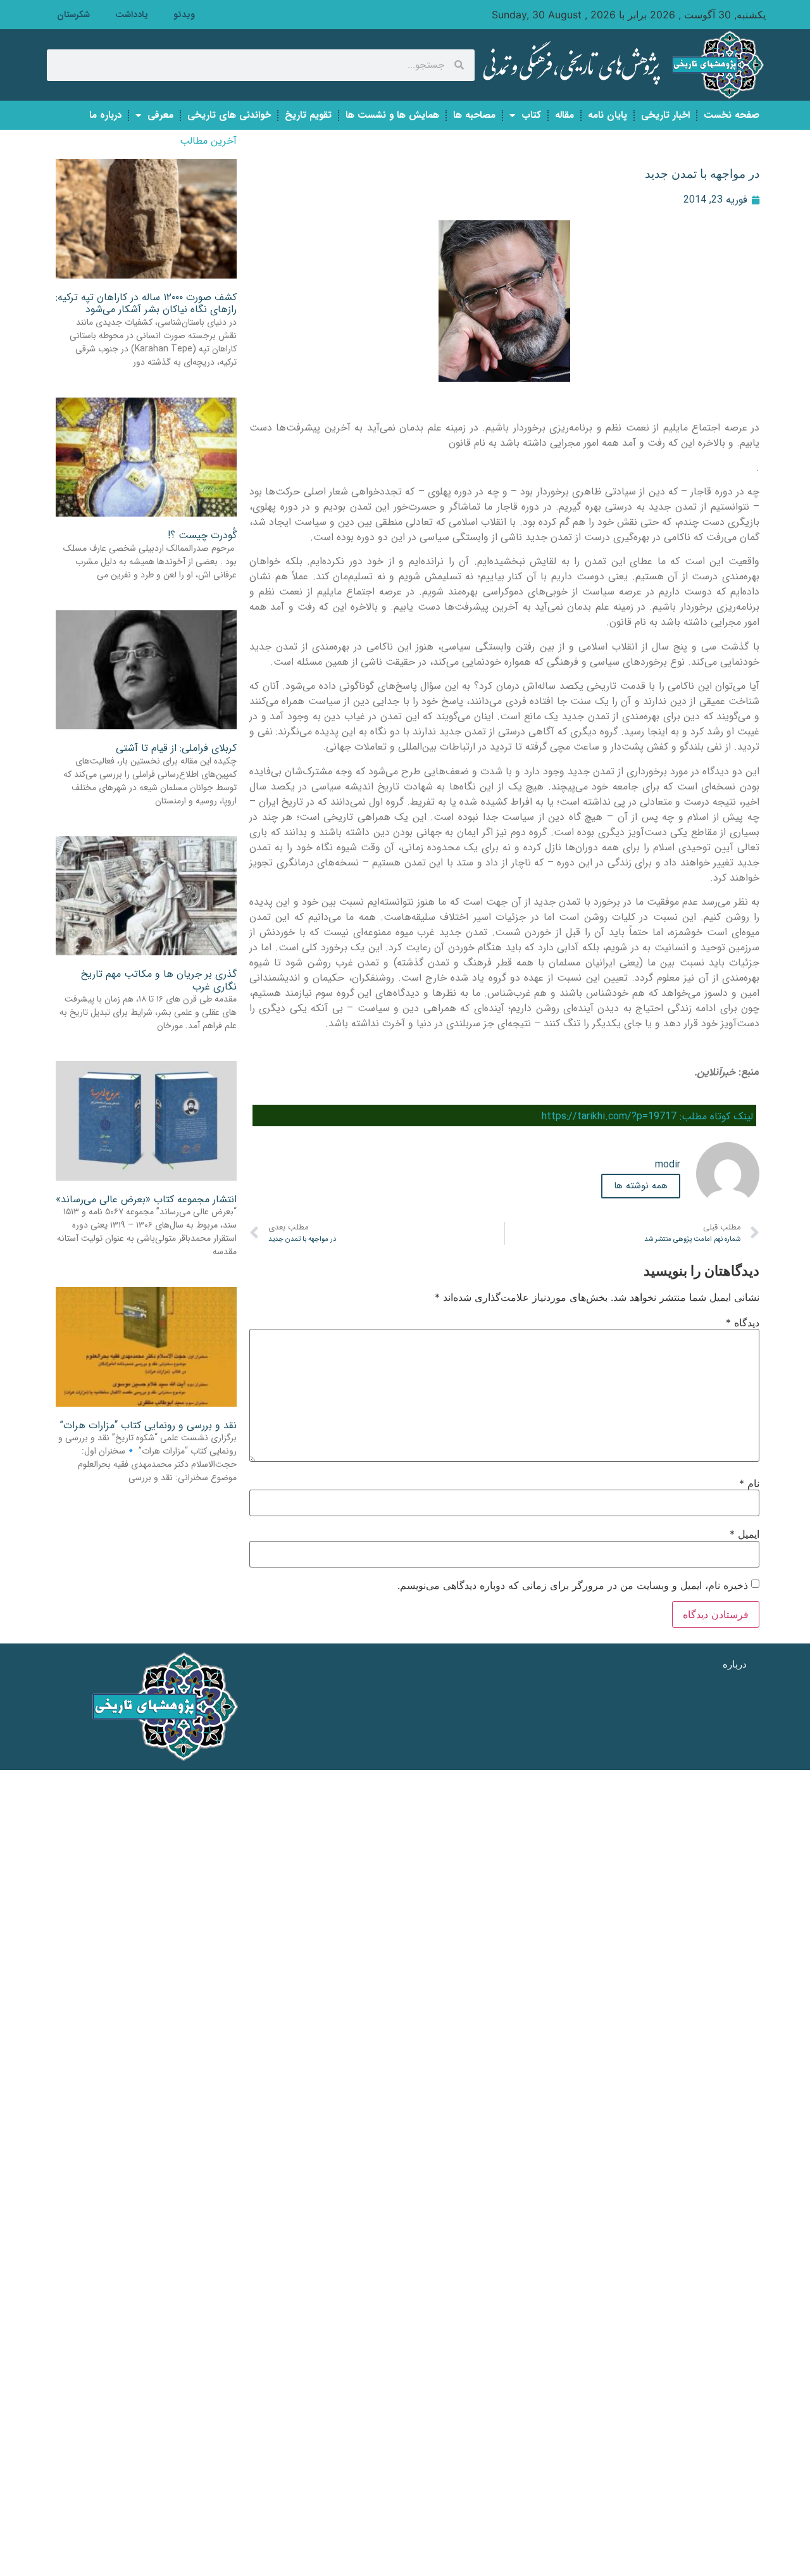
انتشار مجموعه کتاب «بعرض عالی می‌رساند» (146, 1199)
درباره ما (105, 115)
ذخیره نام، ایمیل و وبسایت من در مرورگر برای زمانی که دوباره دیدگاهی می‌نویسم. (573, 1585)
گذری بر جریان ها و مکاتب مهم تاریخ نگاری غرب (159, 980)
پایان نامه (607, 115)
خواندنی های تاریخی (229, 115)
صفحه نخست (732, 115)
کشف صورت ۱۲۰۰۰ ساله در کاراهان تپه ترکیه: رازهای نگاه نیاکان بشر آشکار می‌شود (146, 303)
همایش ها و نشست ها (392, 115)
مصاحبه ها (474, 115)
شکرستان (73, 15)
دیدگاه (743, 1323)
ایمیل (745, 1534)
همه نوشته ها (641, 1186)
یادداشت (132, 15)
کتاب (531, 115)
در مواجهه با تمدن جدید (702, 174)
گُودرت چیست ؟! (202, 535)
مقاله (564, 115)
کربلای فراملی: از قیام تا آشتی (176, 748)
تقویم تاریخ (308, 115)
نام (749, 1483)
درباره (735, 1664)
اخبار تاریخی (665, 115)
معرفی (160, 115)
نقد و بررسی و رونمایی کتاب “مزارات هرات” (148, 1425)
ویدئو (184, 15)
